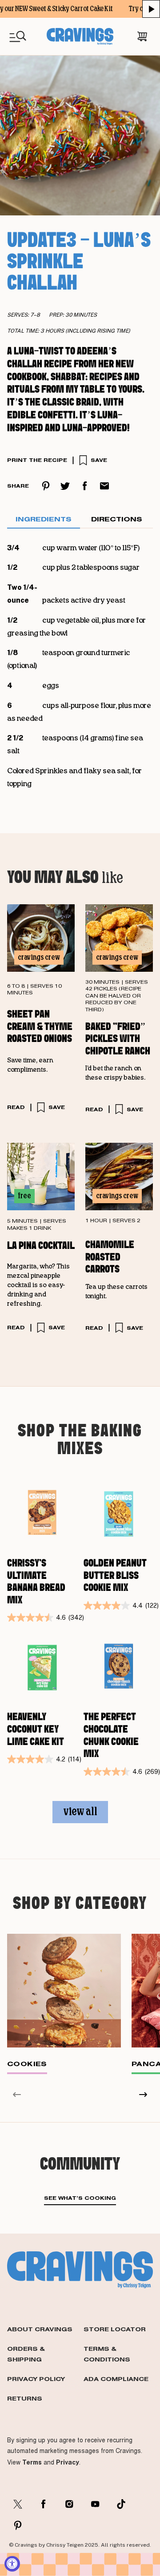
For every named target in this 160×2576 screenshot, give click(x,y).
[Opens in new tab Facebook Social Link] (44, 2504)
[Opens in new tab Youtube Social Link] (95, 2504)
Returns (25, 2398)
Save (99, 460)
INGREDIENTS (44, 519)
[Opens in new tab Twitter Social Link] (18, 2504)
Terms (32, 2462)
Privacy (68, 2462)
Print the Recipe (37, 460)
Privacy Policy (36, 2379)
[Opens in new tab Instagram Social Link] (69, 2504)
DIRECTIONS (117, 519)
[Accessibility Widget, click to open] (12, 2564)
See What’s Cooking (80, 2198)
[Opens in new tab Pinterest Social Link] (18, 2525)
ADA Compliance (116, 2379)
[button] (151, 9)
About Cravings (40, 2329)
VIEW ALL (80, 1812)
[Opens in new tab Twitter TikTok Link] (121, 2504)
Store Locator (115, 2329)
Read (16, 1107)
